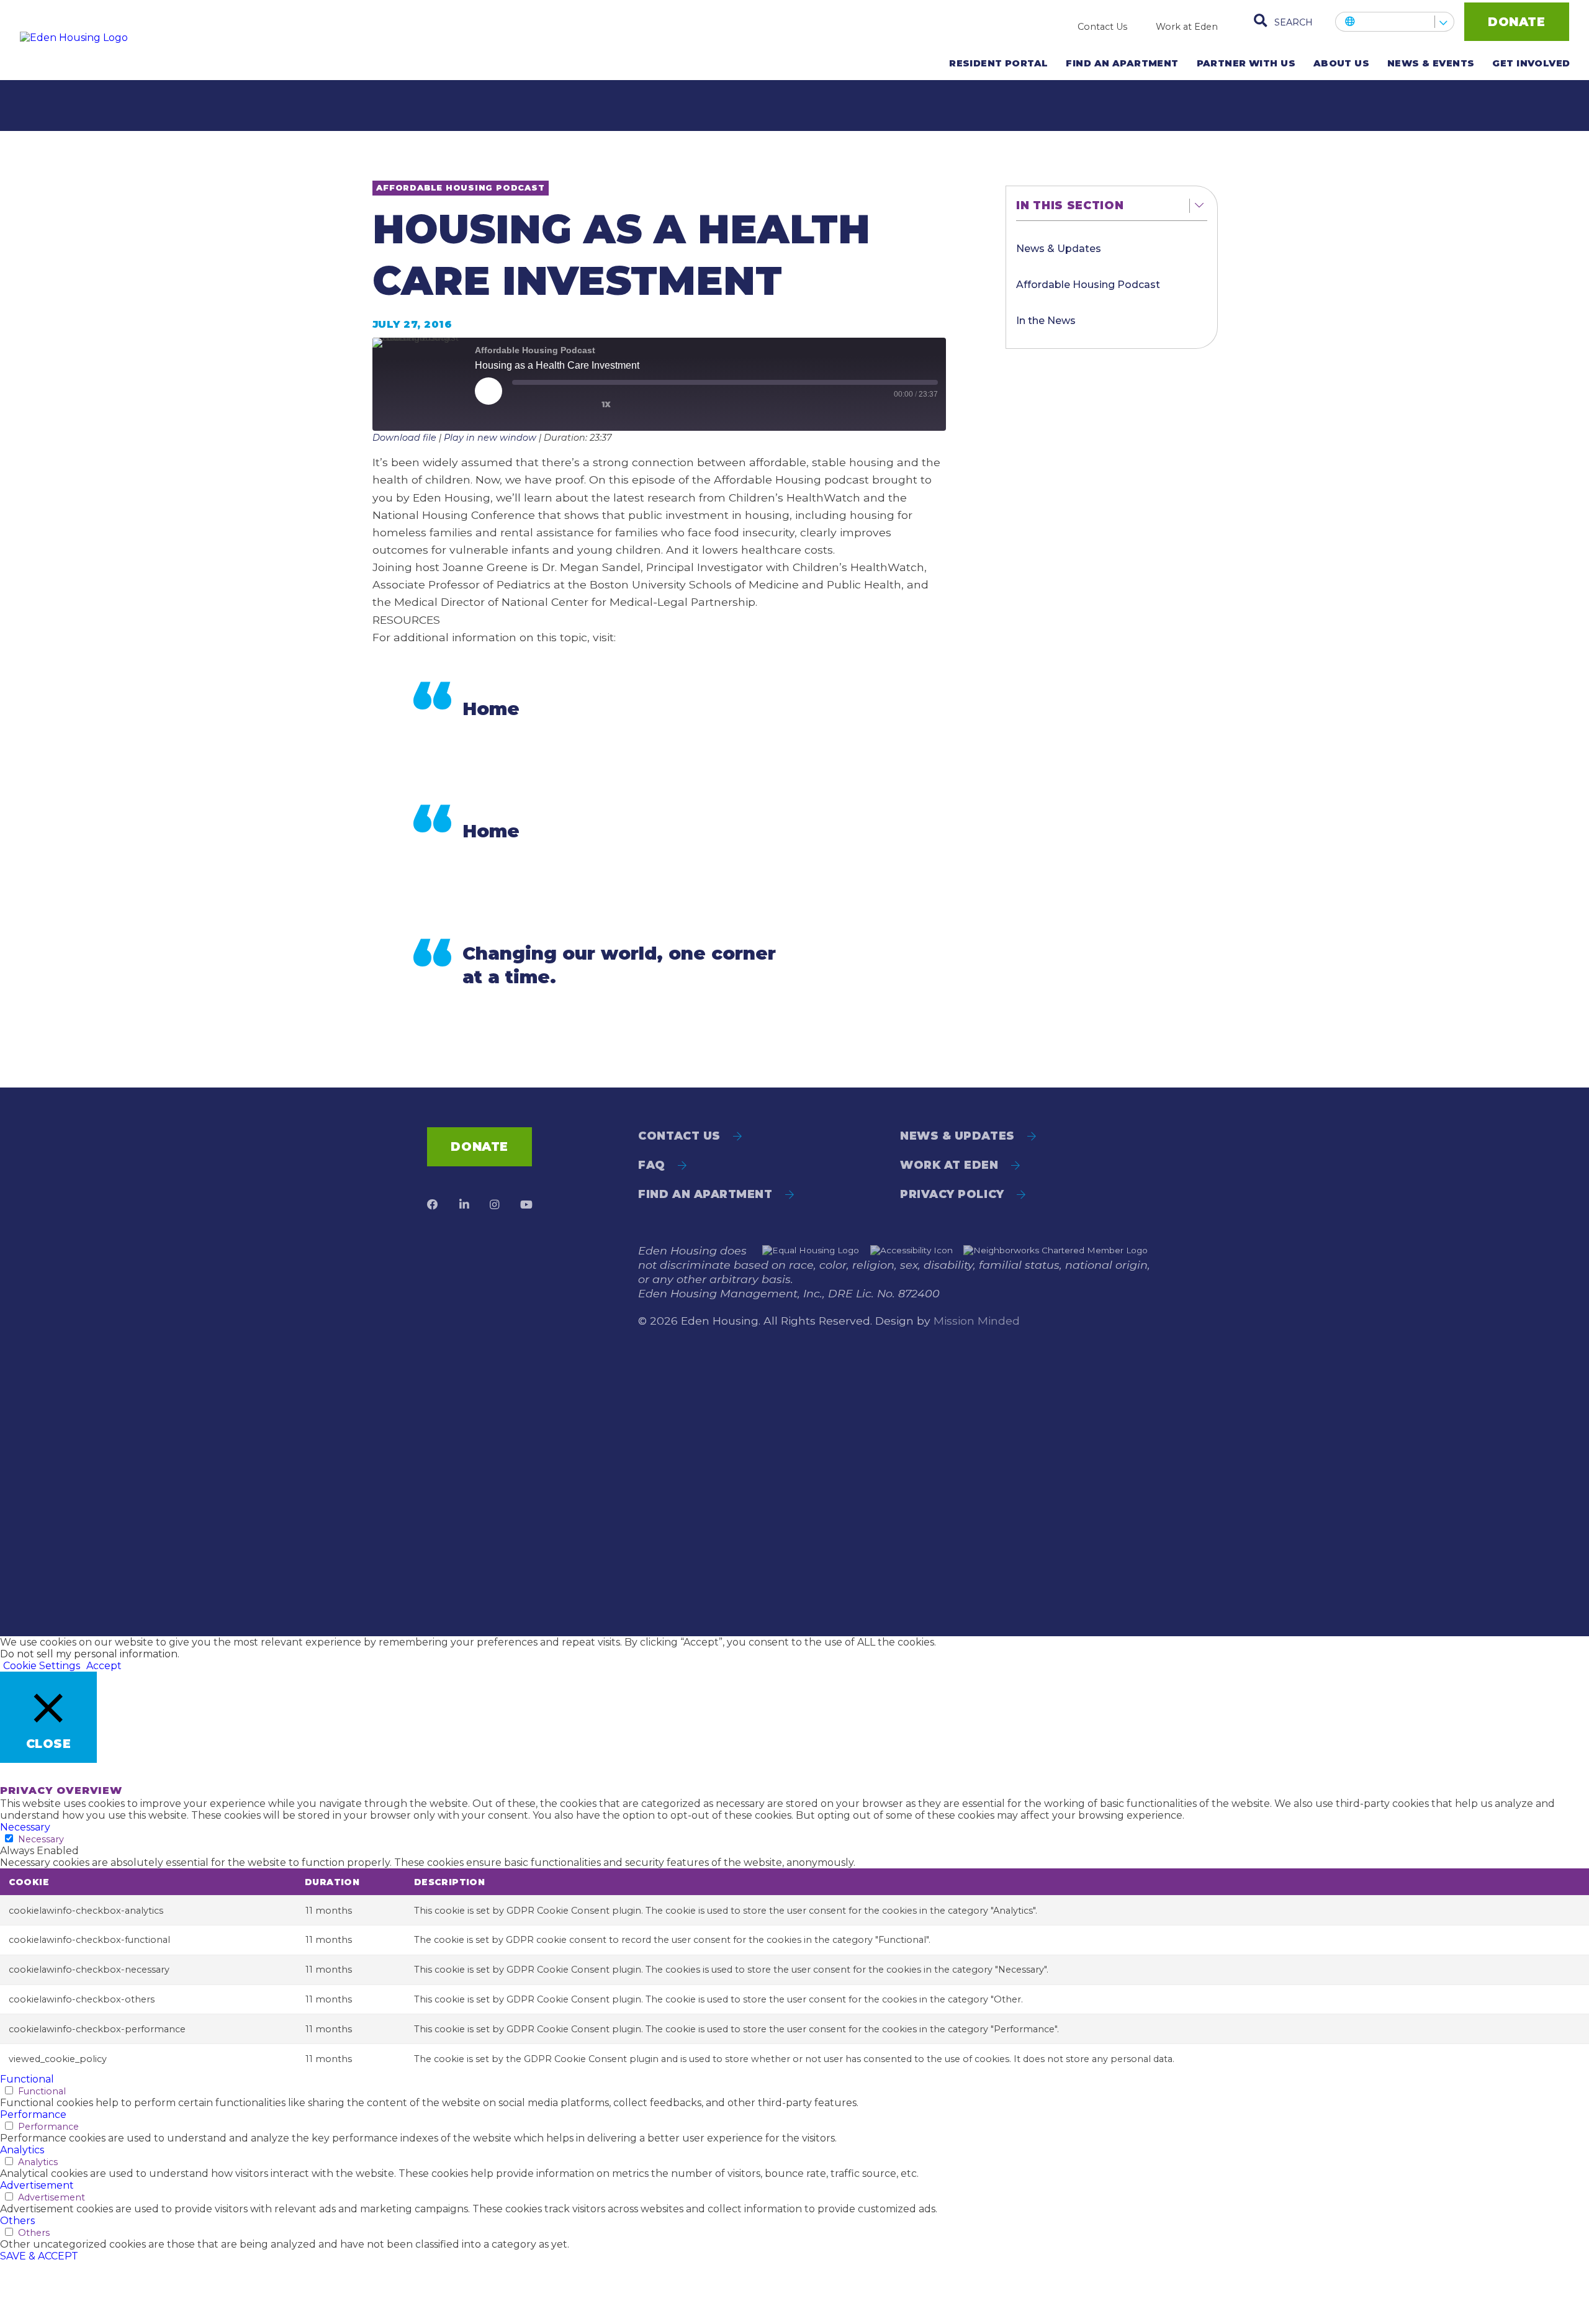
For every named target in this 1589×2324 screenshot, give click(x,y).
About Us (1341, 63)
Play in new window (490, 438)
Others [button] (17, 2221)
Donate (1516, 22)
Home (491, 709)
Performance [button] (33, 2115)
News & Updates (1059, 249)
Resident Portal (998, 63)
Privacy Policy (952, 1194)
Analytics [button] (22, 2150)
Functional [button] (27, 2079)
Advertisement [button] (37, 2185)
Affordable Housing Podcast (1088, 285)
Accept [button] (104, 1666)
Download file (404, 438)
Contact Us (1102, 27)
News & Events (1431, 63)
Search (1294, 22)
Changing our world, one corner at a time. (619, 965)
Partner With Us (1246, 63)
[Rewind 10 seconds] (578, 402)
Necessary (41, 1839)
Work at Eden (1187, 27)
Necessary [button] (25, 1827)
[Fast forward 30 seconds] (646, 402)
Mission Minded (977, 1321)
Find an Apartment (1122, 63)
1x (606, 404)
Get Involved (1531, 63)
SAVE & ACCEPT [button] (39, 2256)
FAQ (652, 1165)
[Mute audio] (536, 402)
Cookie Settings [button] (42, 1666)
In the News (1046, 321)
